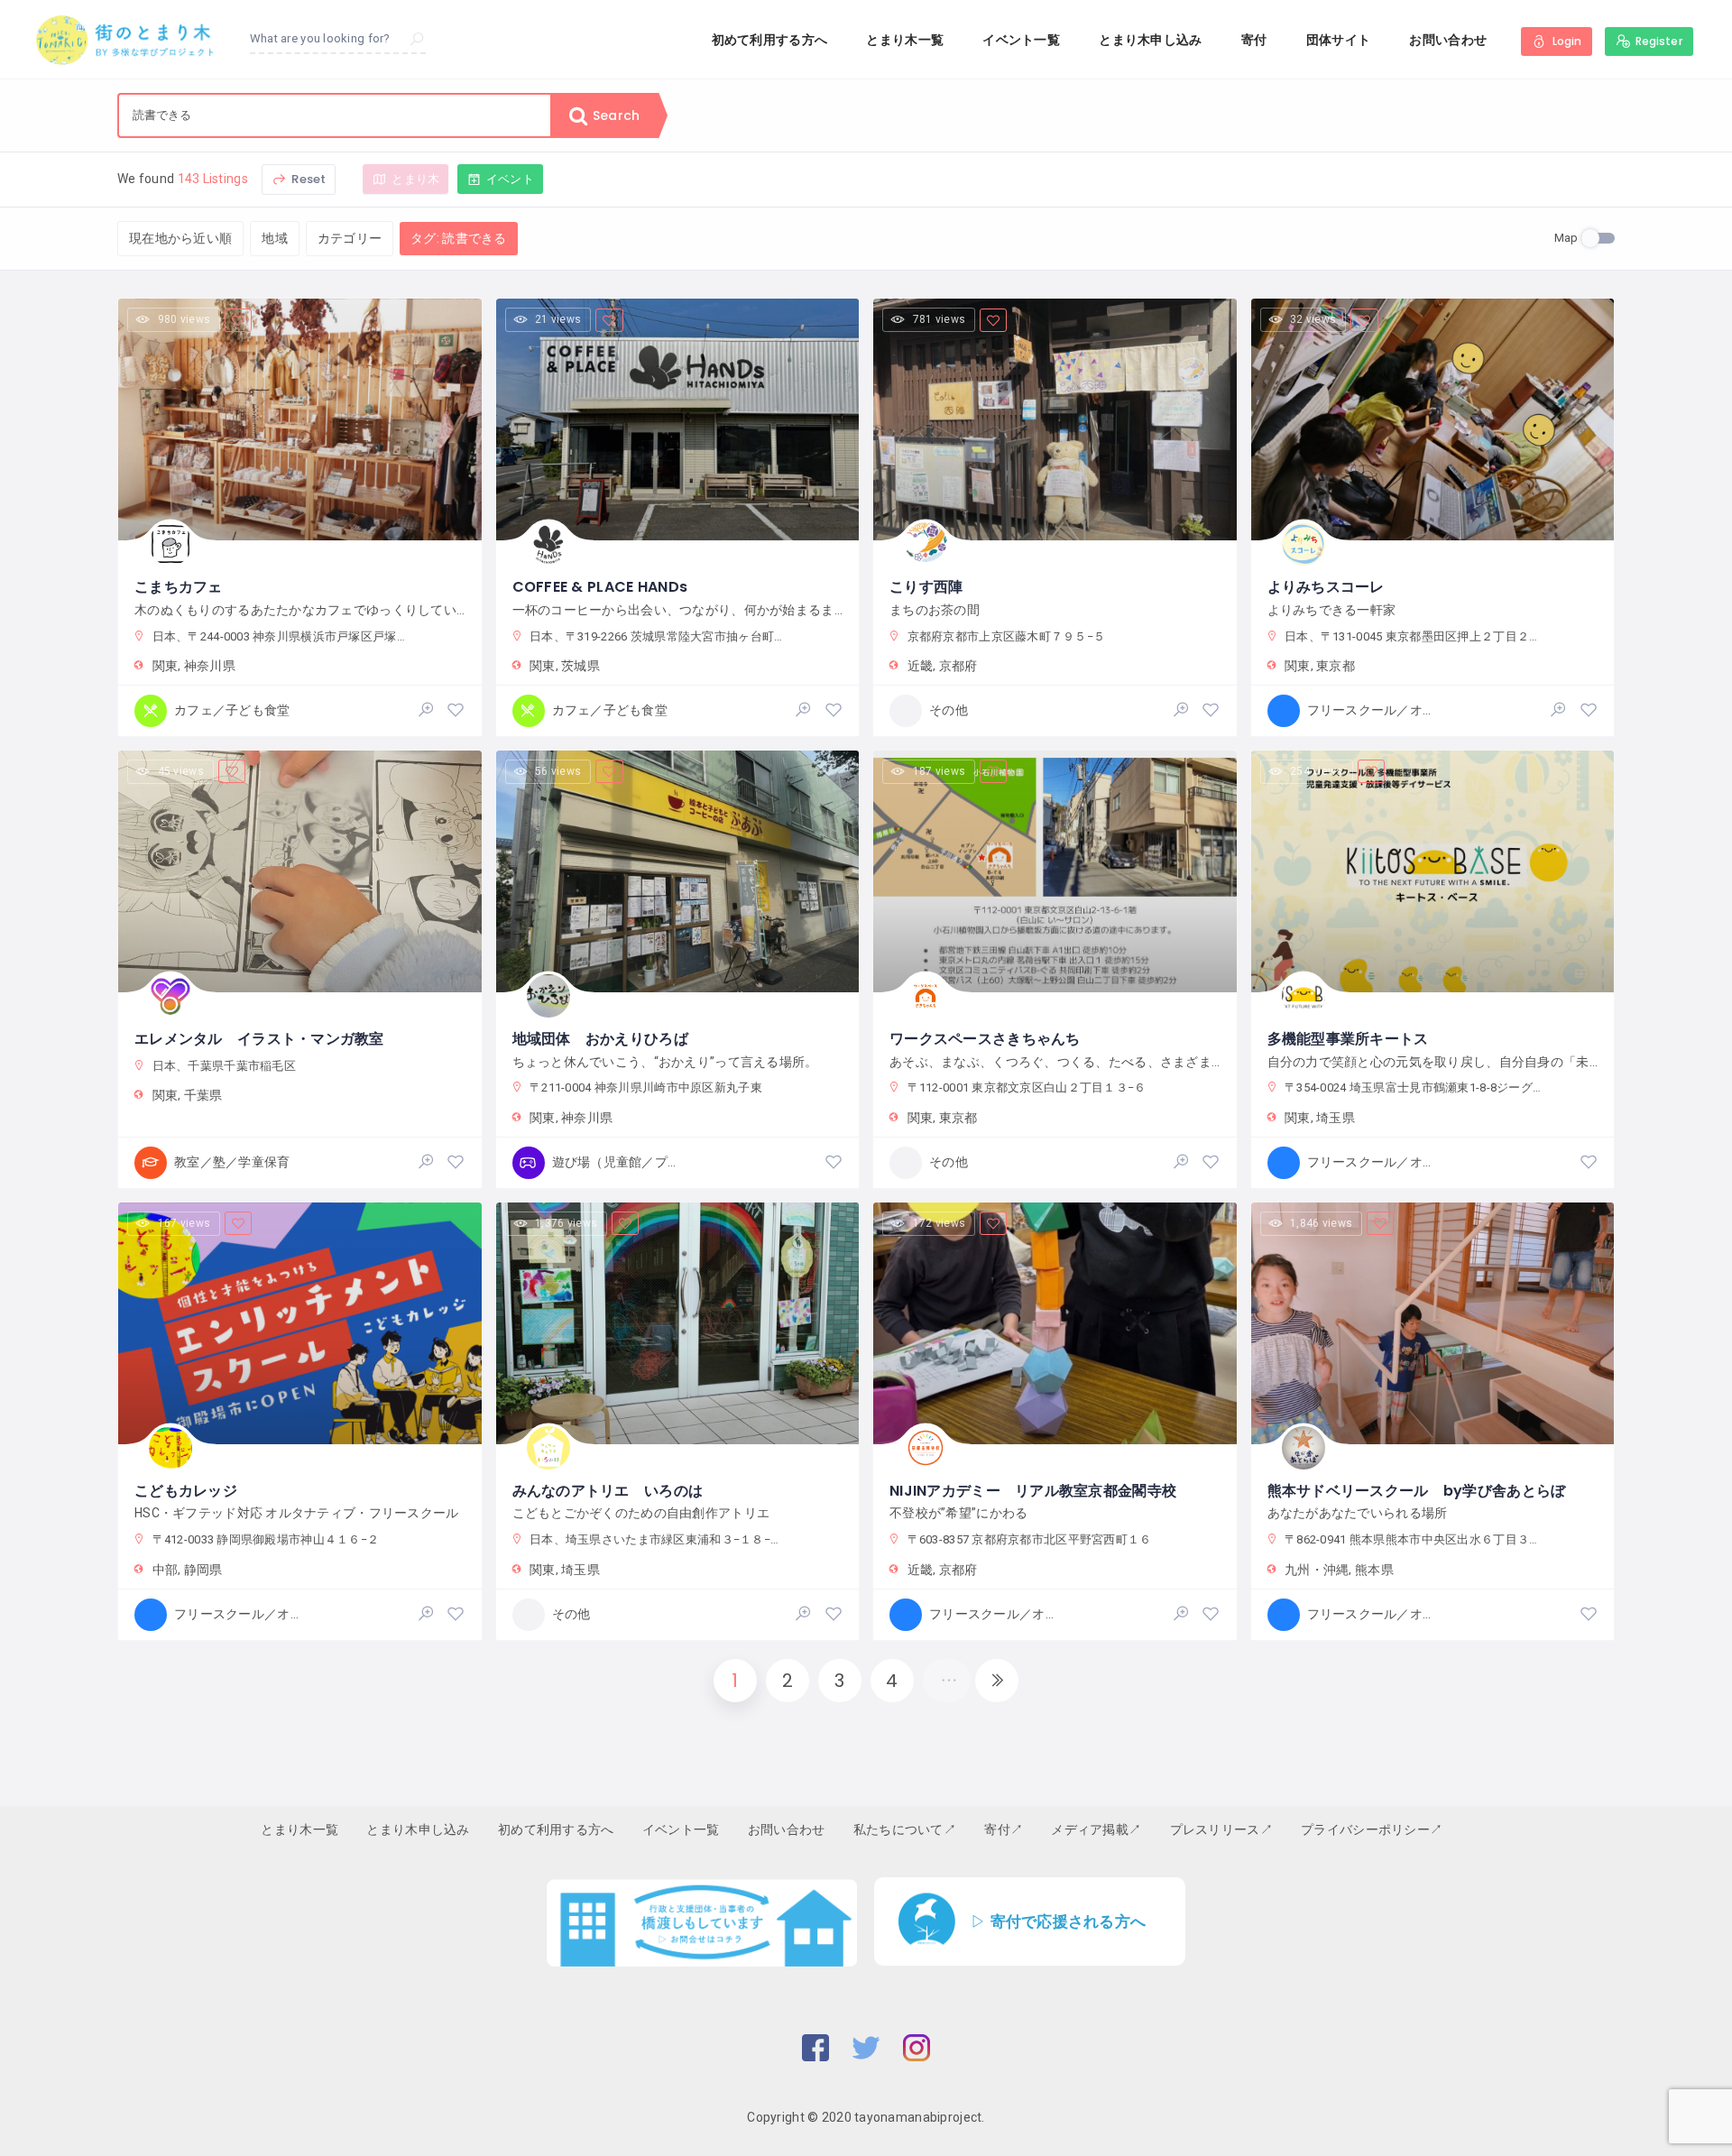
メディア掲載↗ (1096, 1829)
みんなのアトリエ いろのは (608, 1491)
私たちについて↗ (905, 1829)
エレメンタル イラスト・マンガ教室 (259, 1039)
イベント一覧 (1021, 40)
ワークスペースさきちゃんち (985, 1039)
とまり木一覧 (905, 40)
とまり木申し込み (1150, 40)
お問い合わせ (1448, 40)
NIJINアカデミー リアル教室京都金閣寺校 (1033, 1491)
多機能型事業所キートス (1348, 1039)
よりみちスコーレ (1326, 587)
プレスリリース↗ (1221, 1829)
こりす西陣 (926, 587)
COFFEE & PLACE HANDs (600, 587)
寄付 (1254, 40)
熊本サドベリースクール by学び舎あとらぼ (1417, 1491)
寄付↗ (1004, 1829)
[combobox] (335, 115)
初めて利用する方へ (770, 40)
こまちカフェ (179, 587)
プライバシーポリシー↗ (1372, 1829)
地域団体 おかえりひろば (600, 1039)
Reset (307, 179)
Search (614, 115)
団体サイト (1338, 40)
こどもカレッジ (186, 1491)
